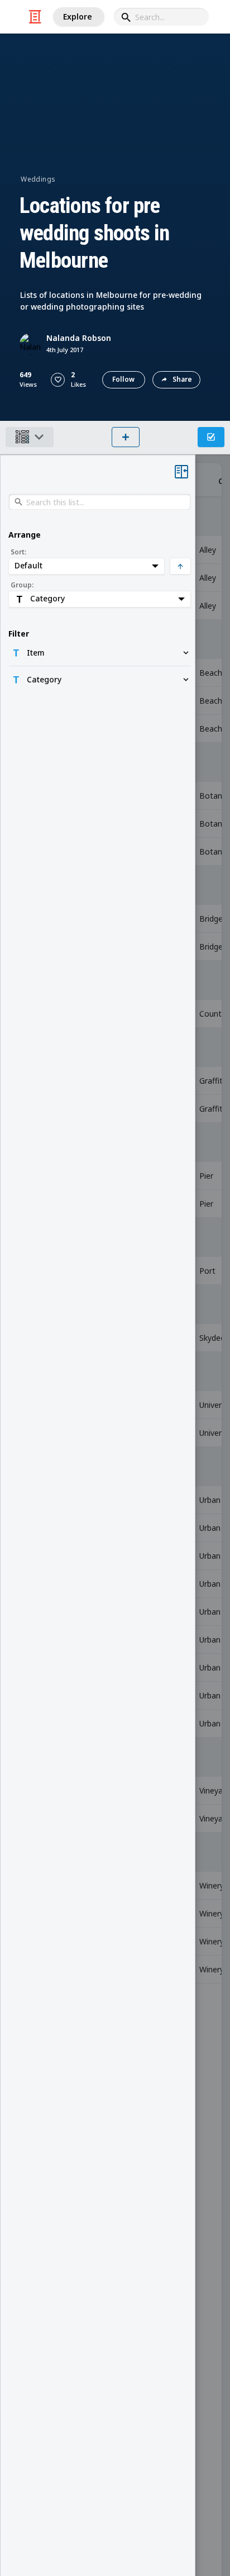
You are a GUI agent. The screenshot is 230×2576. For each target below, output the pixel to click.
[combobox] (161, 17)
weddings (38, 179)
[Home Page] (35, 17)
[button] (58, 380)
